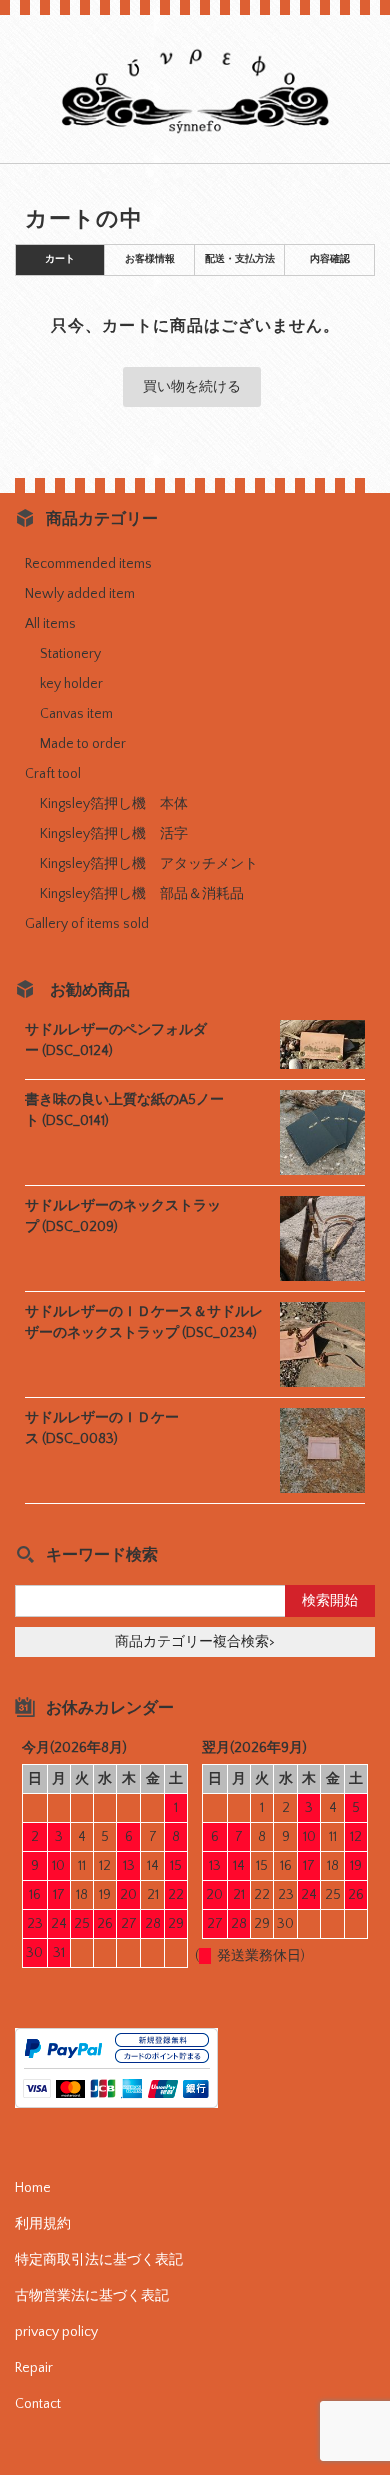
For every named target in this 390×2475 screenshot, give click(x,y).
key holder (71, 684)
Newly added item (80, 594)
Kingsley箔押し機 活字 (114, 834)
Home (33, 2188)
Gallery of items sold (87, 924)
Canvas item (76, 714)
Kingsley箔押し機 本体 (114, 804)
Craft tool (53, 774)
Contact (38, 2404)
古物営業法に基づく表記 (92, 2296)
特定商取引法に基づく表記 (99, 2260)
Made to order (83, 744)
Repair (34, 2368)
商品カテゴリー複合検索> (195, 1642)
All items (50, 624)
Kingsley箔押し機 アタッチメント (149, 864)
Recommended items (88, 564)
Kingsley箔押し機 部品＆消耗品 (142, 894)
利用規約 (43, 2224)
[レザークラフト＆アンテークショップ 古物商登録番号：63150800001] (195, 130)
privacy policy (56, 2332)
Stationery (70, 654)
